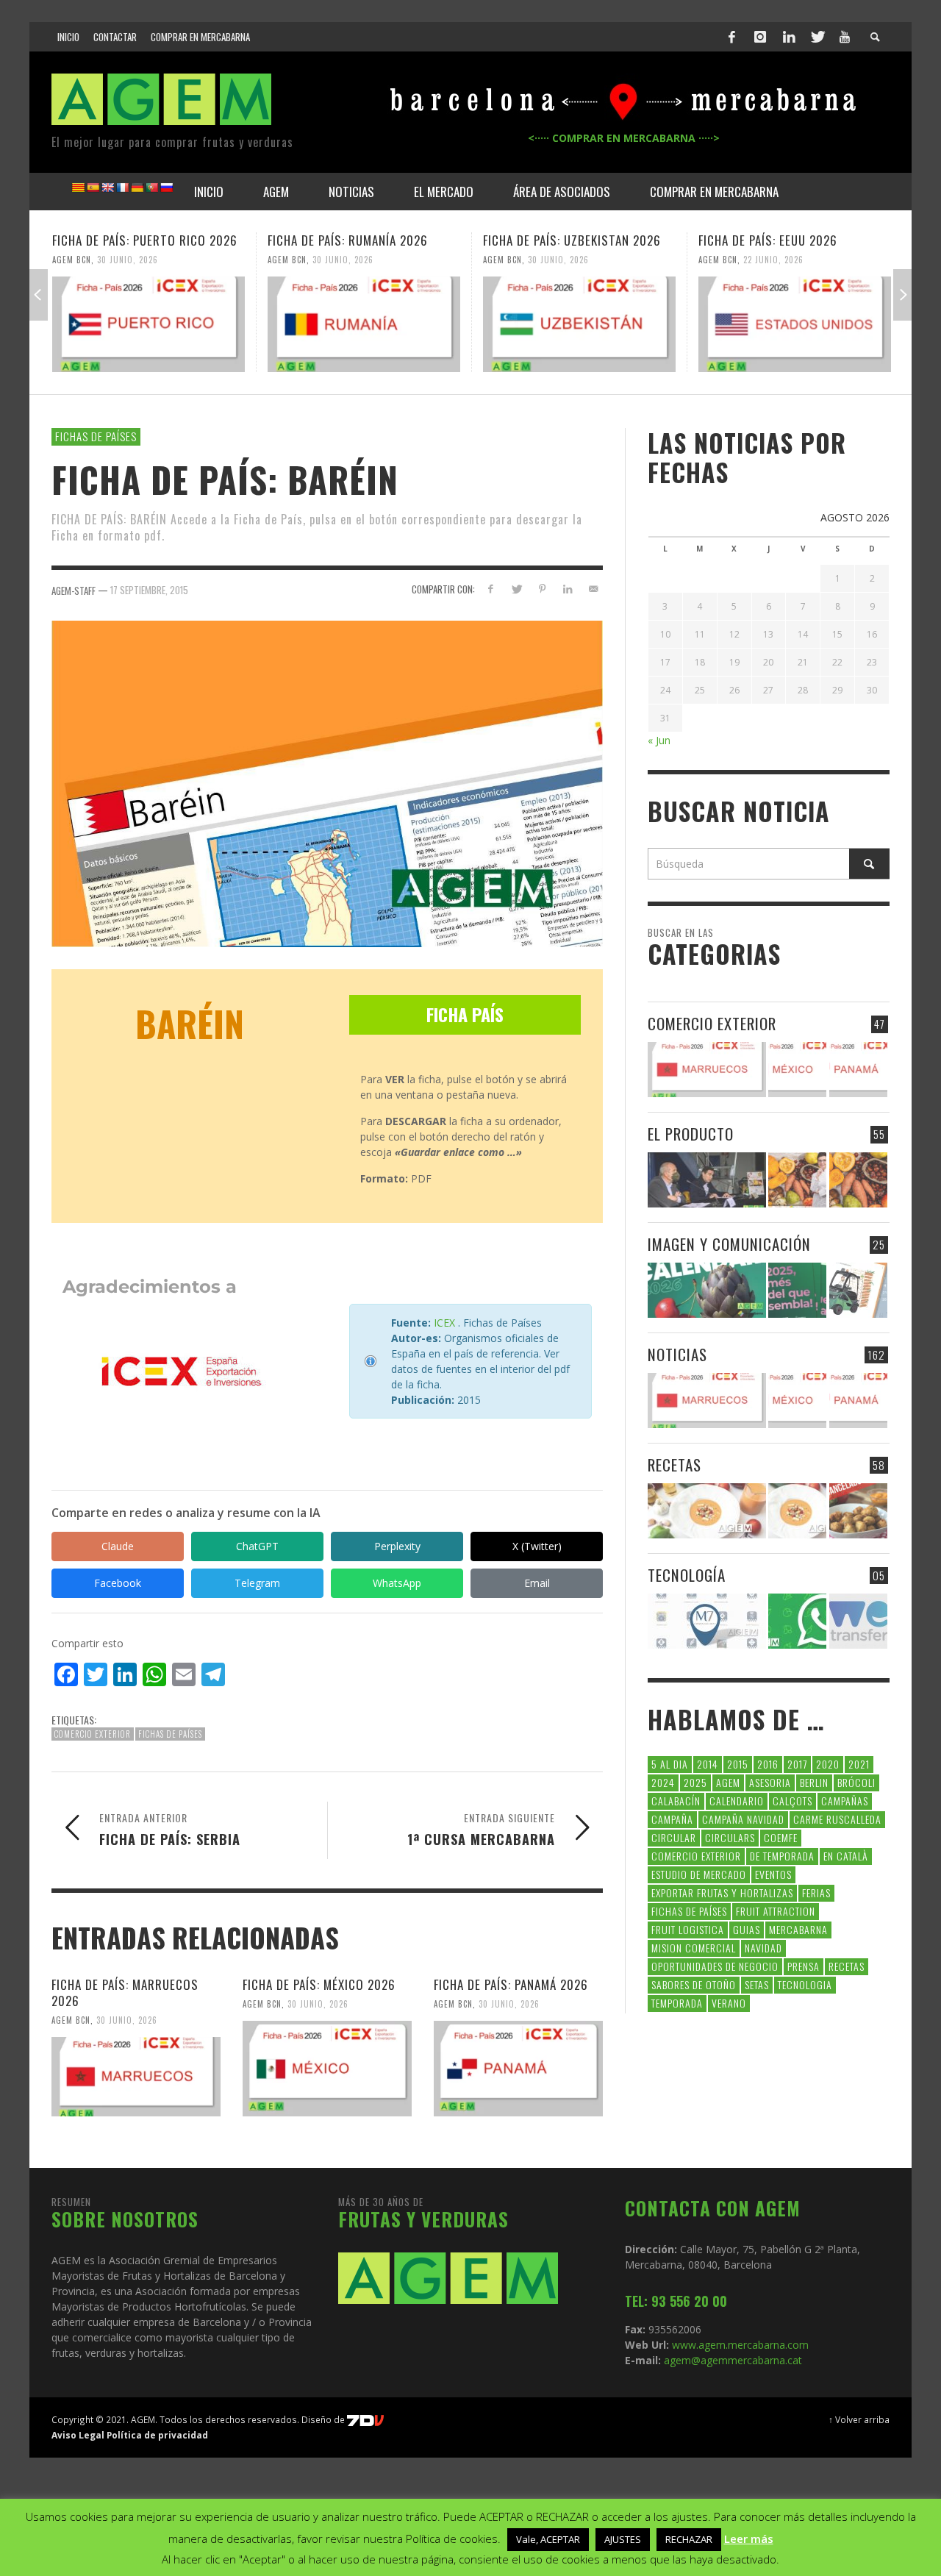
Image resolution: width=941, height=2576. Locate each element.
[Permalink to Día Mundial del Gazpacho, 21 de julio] (797, 1511)
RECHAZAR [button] (689, 2539)
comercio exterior (93, 1734)
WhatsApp (397, 1583)
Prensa (804, 1966)
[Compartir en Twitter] (516, 589)
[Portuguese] (151, 188)
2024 (663, 1782)
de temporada (782, 1856)
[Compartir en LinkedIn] (567, 589)
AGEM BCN (72, 260)
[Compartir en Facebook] (491, 589)
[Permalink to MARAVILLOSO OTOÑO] (858, 1180)
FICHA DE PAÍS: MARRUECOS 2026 (125, 1992)
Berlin (814, 1782)
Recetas (847, 1966)
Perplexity (397, 1546)
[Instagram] (760, 37)
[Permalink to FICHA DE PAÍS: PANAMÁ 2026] (518, 2069)
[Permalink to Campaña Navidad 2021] (707, 1180)
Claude (118, 1546)
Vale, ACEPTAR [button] (548, 2539)
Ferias (816, 1892)
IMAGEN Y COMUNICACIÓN (729, 1244)
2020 (828, 1764)
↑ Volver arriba (859, 2419)
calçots (792, 1801)
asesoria (770, 1782)
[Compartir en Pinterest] (542, 589)
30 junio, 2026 (128, 260)
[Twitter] (817, 37)
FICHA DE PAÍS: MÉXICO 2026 (319, 1984)
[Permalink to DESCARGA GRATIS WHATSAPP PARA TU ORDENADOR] (797, 1621)
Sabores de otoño (694, 1984)
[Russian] (166, 188)
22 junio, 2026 (773, 260)
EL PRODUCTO (691, 1134)
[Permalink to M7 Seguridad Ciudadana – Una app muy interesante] (707, 1621)
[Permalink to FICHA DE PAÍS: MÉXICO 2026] (327, 2069)
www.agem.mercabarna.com (740, 2345)
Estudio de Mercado (699, 1874)
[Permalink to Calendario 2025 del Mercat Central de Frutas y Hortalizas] (797, 1290)
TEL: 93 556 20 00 (676, 2301)
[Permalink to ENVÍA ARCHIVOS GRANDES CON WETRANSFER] (858, 1621)
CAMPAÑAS (845, 1801)
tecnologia (805, 1984)
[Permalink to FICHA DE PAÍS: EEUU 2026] (795, 324)
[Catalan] (78, 188)
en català (846, 1856)
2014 (708, 1764)
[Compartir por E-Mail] (593, 589)
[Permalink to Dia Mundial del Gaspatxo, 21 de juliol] (707, 1511)
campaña (672, 1819)
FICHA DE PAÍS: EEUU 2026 (768, 240)
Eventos (773, 1874)
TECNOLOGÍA (687, 1575)
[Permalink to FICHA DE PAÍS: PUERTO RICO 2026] (149, 324)
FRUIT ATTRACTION (776, 1911)
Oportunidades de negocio (715, 1966)
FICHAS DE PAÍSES (96, 436)
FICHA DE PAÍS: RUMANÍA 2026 (348, 240)
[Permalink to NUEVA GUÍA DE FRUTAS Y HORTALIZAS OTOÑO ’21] (797, 1180)
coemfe (781, 1837)
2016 (768, 1764)
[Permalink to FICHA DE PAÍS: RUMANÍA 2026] (364, 324)
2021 (859, 1764)
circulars (730, 1837)
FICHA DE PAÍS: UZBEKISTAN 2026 (572, 240)
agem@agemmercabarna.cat (731, 2360)
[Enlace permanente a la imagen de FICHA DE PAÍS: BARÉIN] (327, 783)
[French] (122, 188)
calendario (737, 1801)
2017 (797, 1764)
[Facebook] (732, 37)
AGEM (728, 1782)
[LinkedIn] (789, 37)
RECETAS (675, 1464)
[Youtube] (845, 37)
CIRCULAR (674, 1837)
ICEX (444, 1323)
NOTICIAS (677, 1354)
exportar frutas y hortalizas (722, 1892)
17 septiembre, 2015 (149, 590)
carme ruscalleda (837, 1819)
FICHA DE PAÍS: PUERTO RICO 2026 (145, 240)
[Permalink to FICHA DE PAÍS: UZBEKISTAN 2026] (579, 324)
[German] (137, 188)
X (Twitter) (537, 1546)
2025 (695, 1782)
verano (729, 2003)
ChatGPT (257, 1546)
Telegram (257, 1583)
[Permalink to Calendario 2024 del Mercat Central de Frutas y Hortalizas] (858, 1290)
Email (537, 1583)
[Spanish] (93, 188)
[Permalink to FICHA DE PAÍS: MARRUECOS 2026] (136, 2077)
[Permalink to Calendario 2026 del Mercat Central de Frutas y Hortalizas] (707, 1290)
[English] (107, 188)
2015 (738, 1764)
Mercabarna (798, 1929)
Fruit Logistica (688, 1929)
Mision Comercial (694, 1948)
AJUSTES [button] (623, 2539)
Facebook (118, 1583)
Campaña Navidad (743, 1819)
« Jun (659, 740)
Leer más (749, 2538)
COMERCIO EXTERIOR (712, 1023)
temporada (677, 2003)
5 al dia (670, 1764)
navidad (763, 1948)
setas (757, 1984)
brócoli (856, 1782)
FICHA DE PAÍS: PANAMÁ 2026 (511, 1984)
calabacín (676, 1801)
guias (747, 1929)
